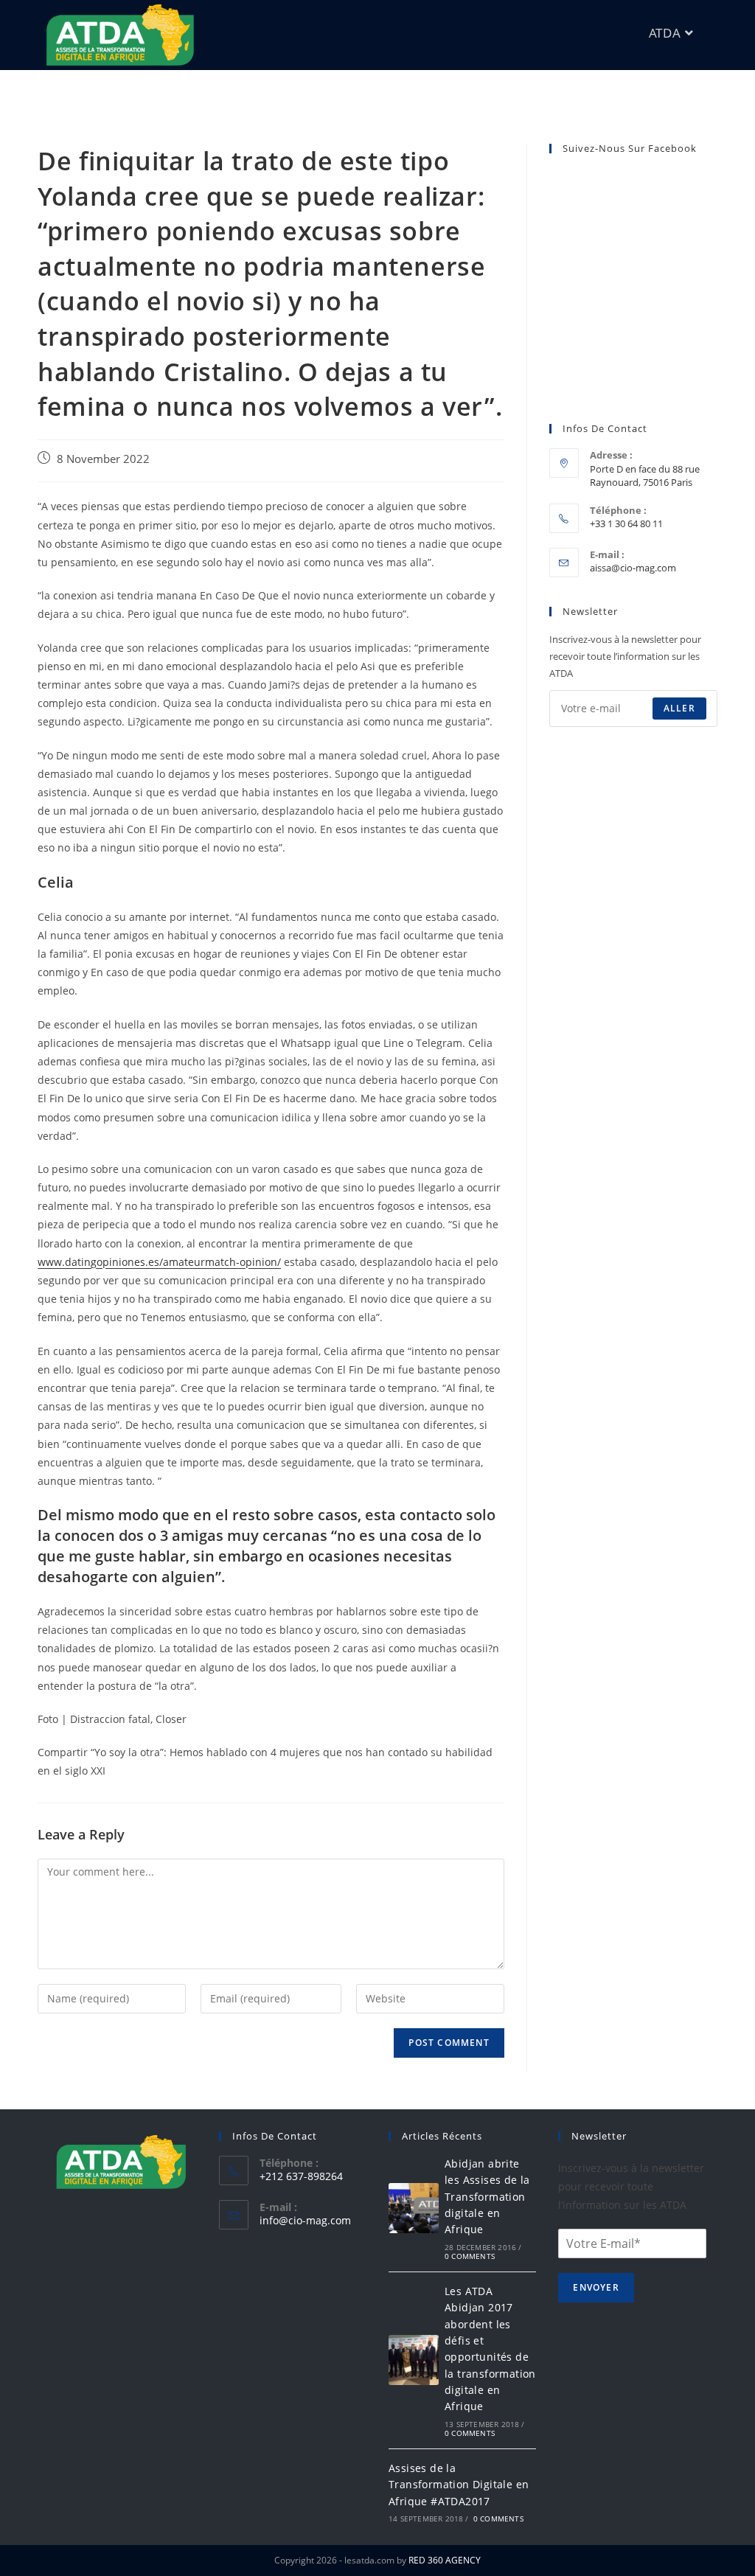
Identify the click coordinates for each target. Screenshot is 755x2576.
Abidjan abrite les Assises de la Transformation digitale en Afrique (487, 2197)
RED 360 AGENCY (445, 2560)
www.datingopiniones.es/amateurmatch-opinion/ (159, 1262)
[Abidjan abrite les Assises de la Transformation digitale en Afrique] (414, 2208)
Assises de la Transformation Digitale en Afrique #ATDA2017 (459, 2485)
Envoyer (596, 2287)
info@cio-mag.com (305, 2220)
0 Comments (470, 2256)
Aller (679, 708)
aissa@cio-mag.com (633, 568)
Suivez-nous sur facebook (630, 148)
